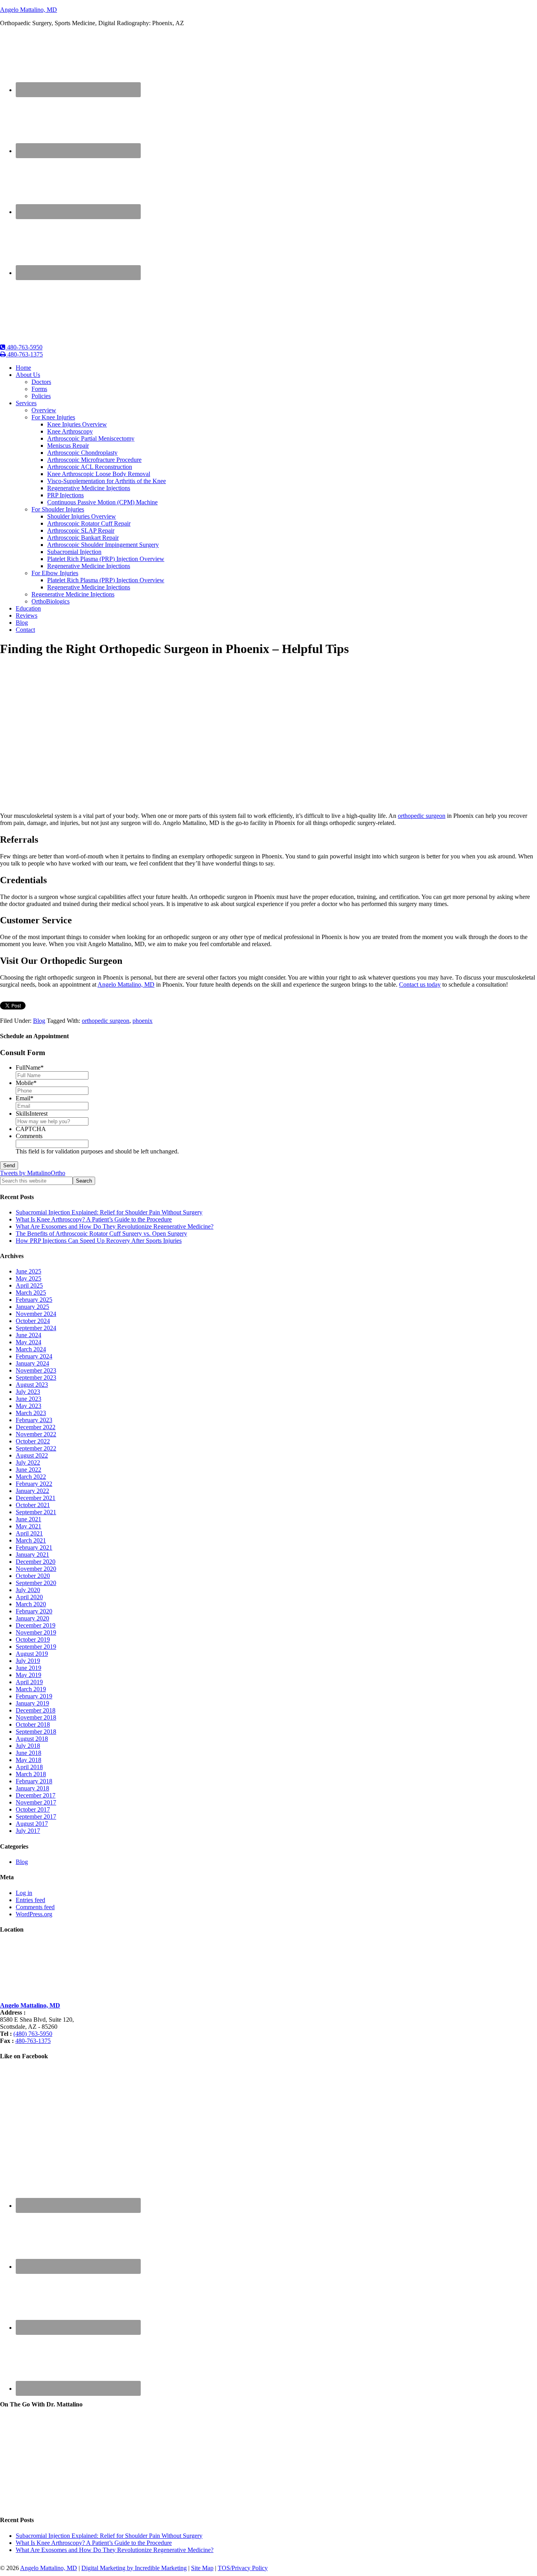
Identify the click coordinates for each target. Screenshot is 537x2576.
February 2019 (34, 1696)
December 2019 (36, 1625)
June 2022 (29, 1470)
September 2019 (36, 1647)
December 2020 (36, 1562)
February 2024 (34, 1356)
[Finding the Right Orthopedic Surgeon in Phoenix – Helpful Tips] (135, 802)
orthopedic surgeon (422, 816)
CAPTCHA (31, 1129)
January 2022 (32, 1491)
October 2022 (33, 1441)
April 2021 (29, 1533)
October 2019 (33, 1640)
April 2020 (29, 1597)
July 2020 (28, 1590)
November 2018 (36, 1717)
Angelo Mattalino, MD (29, 10)
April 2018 (29, 1767)
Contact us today (420, 984)
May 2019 (29, 1675)
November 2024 (36, 1314)
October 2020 (33, 1576)
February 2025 (34, 1300)
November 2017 (36, 1802)
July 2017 (28, 1831)
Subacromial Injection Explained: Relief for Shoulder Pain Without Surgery (109, 1212)
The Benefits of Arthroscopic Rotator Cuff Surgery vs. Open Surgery (101, 1234)
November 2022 (36, 1434)
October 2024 (33, 1321)
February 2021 (34, 1547)
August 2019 (32, 1654)
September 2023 (36, 1377)
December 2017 (36, 1795)
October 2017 (33, 1809)
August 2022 (32, 1455)
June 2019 (29, 1668)
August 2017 (32, 1824)
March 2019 (31, 1689)
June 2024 (29, 1335)
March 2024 (31, 1349)
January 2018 (32, 1788)
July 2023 (28, 1392)
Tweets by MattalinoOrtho (33, 1173)
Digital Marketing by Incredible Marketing (134, 2568)
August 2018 (32, 1739)
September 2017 (36, 1817)
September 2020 (36, 1583)
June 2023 (29, 1399)
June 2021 (29, 1519)
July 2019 (28, 1661)
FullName (30, 1067)
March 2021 (31, 1540)
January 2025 (32, 1307)
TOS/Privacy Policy (243, 2568)
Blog (39, 1021)
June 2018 (29, 1753)
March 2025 (31, 1293)
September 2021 (36, 1512)
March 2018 (31, 1774)
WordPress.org (34, 1914)
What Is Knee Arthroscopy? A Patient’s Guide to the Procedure (94, 1219)
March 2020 (31, 1604)
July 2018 (28, 1746)
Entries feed (30, 1900)
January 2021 (32, 1555)
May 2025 (29, 1278)
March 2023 (31, 1413)
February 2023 (34, 1420)
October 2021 (33, 1505)
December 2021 (36, 1498)
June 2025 (29, 1271)
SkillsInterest (32, 1114)
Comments (29, 1136)
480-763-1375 (24, 354)
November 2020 (36, 1569)
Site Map (202, 2568)
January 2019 (32, 1703)
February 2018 (34, 1781)
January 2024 (32, 1363)
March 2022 (31, 1477)
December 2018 (36, 1710)
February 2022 (34, 1484)
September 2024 (36, 1328)
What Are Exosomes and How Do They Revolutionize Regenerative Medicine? (115, 1226)
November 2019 (36, 1632)
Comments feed (35, 1907)
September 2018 (36, 1732)
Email (25, 1098)
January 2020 (32, 1618)
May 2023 (29, 1406)
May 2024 (29, 1342)
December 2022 (36, 1427)
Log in (24, 1893)
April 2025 (29, 1285)
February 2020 (34, 1611)
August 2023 (32, 1385)
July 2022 (28, 1462)
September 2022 (36, 1448)
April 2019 (29, 1682)
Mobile (26, 1083)
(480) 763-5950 (33, 2034)
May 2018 (29, 1760)
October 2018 (33, 1724)
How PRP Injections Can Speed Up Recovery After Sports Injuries (99, 1241)
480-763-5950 (24, 347)
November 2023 (36, 1370)
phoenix (143, 1021)
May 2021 (29, 1526)
